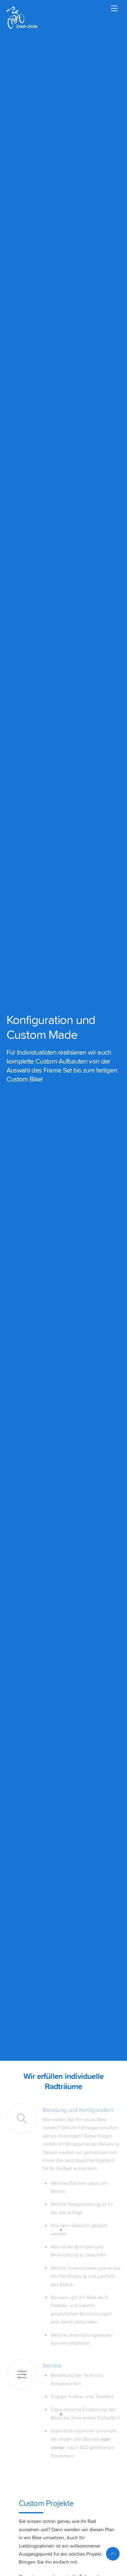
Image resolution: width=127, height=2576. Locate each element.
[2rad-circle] (22, 26)
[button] (11, 2565)
